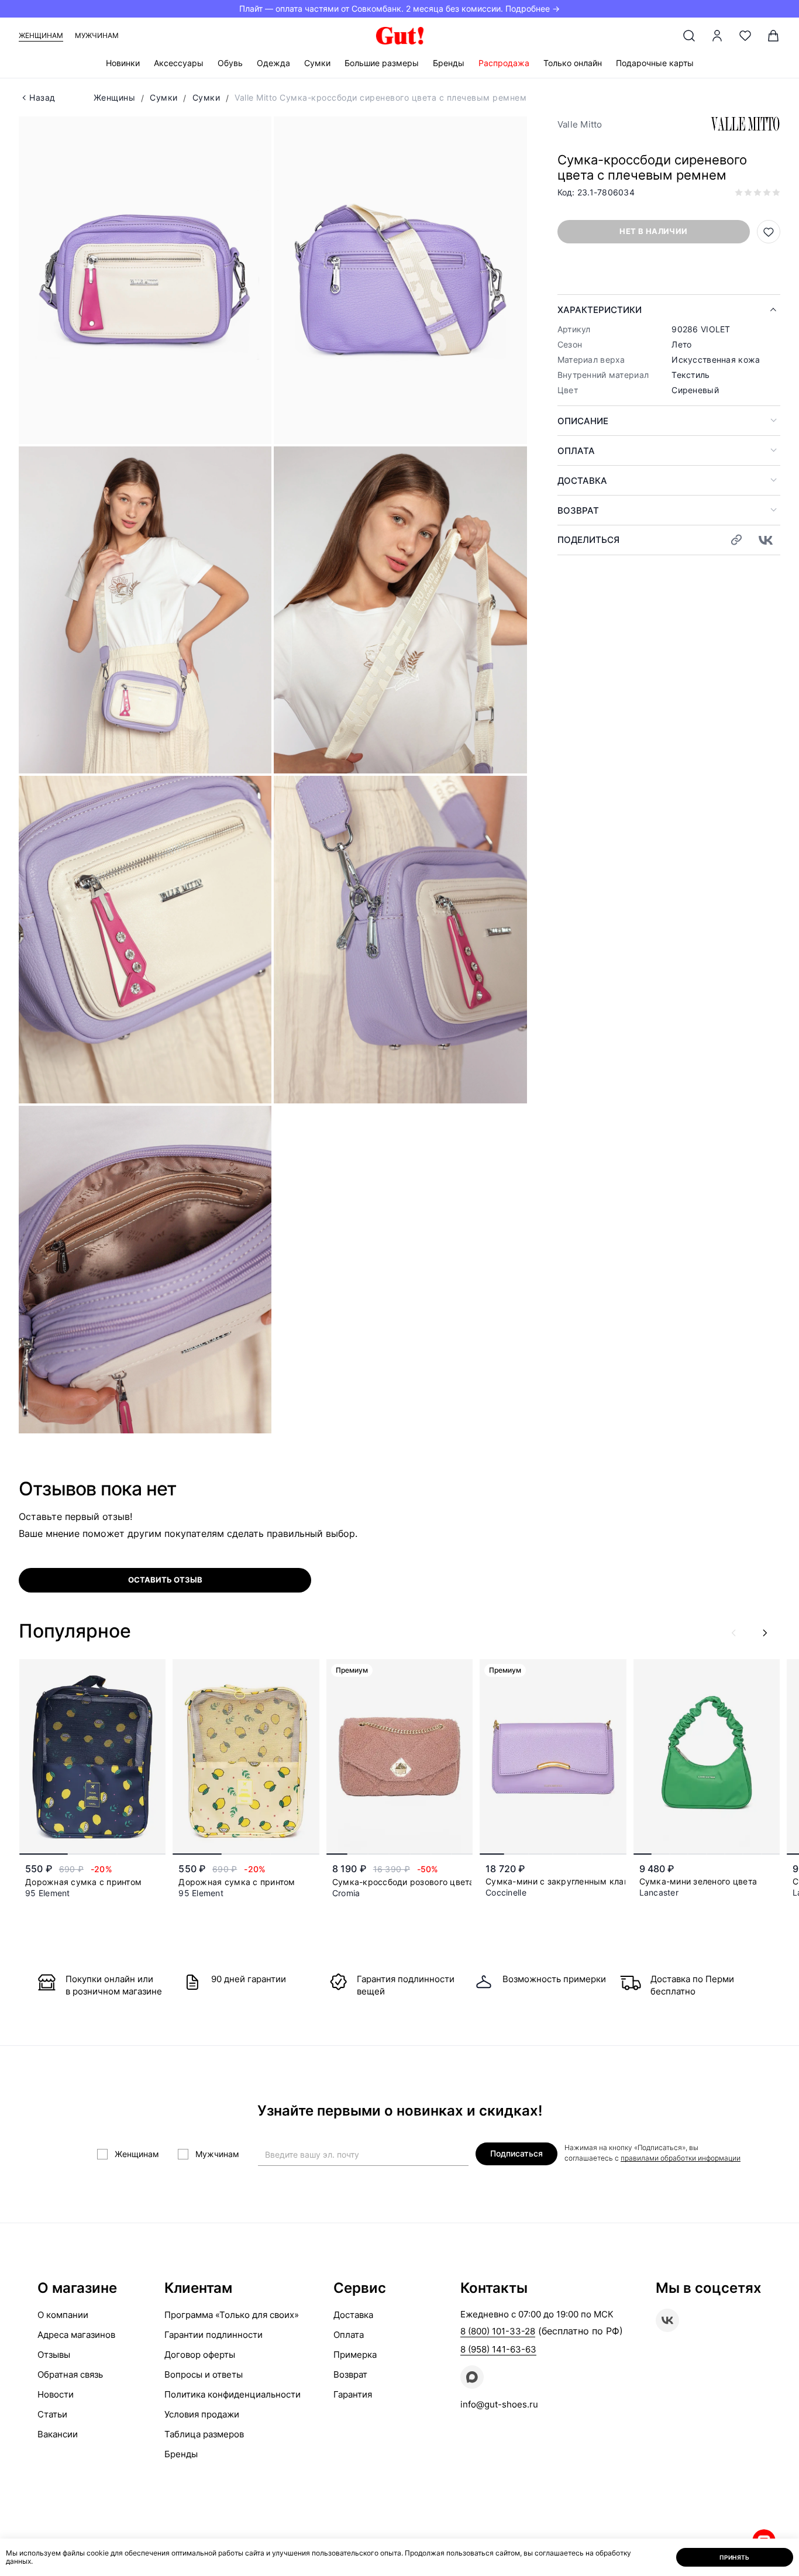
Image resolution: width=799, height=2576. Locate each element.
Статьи (52, 2414)
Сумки (317, 63)
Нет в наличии (653, 231)
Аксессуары (179, 63)
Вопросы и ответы (204, 2374)
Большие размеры (382, 63)
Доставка (582, 481)
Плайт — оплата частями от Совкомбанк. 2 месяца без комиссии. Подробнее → (399, 8)
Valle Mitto (580, 124)
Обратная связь (70, 2374)
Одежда (273, 63)
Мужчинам (97, 35)
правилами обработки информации (681, 2158)
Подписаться (516, 2153)
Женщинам (41, 35)
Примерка (355, 2355)
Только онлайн (573, 63)
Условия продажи (202, 2414)
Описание (583, 421)
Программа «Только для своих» (232, 2315)
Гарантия (353, 2394)
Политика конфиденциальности (233, 2394)
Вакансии (58, 2434)
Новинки (123, 63)
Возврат (578, 510)
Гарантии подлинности (213, 2335)
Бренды (449, 63)
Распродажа (504, 63)
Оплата (576, 451)
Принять (735, 2557)
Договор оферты (200, 2355)
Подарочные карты (655, 63)
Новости (56, 2394)
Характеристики (600, 310)
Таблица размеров (204, 2434)
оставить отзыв (165, 1580)
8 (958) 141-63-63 (498, 2349)
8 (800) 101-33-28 (498, 2331)
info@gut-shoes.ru (499, 2404)
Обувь (230, 63)
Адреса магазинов (76, 2335)
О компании (63, 2315)
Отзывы (54, 2355)
